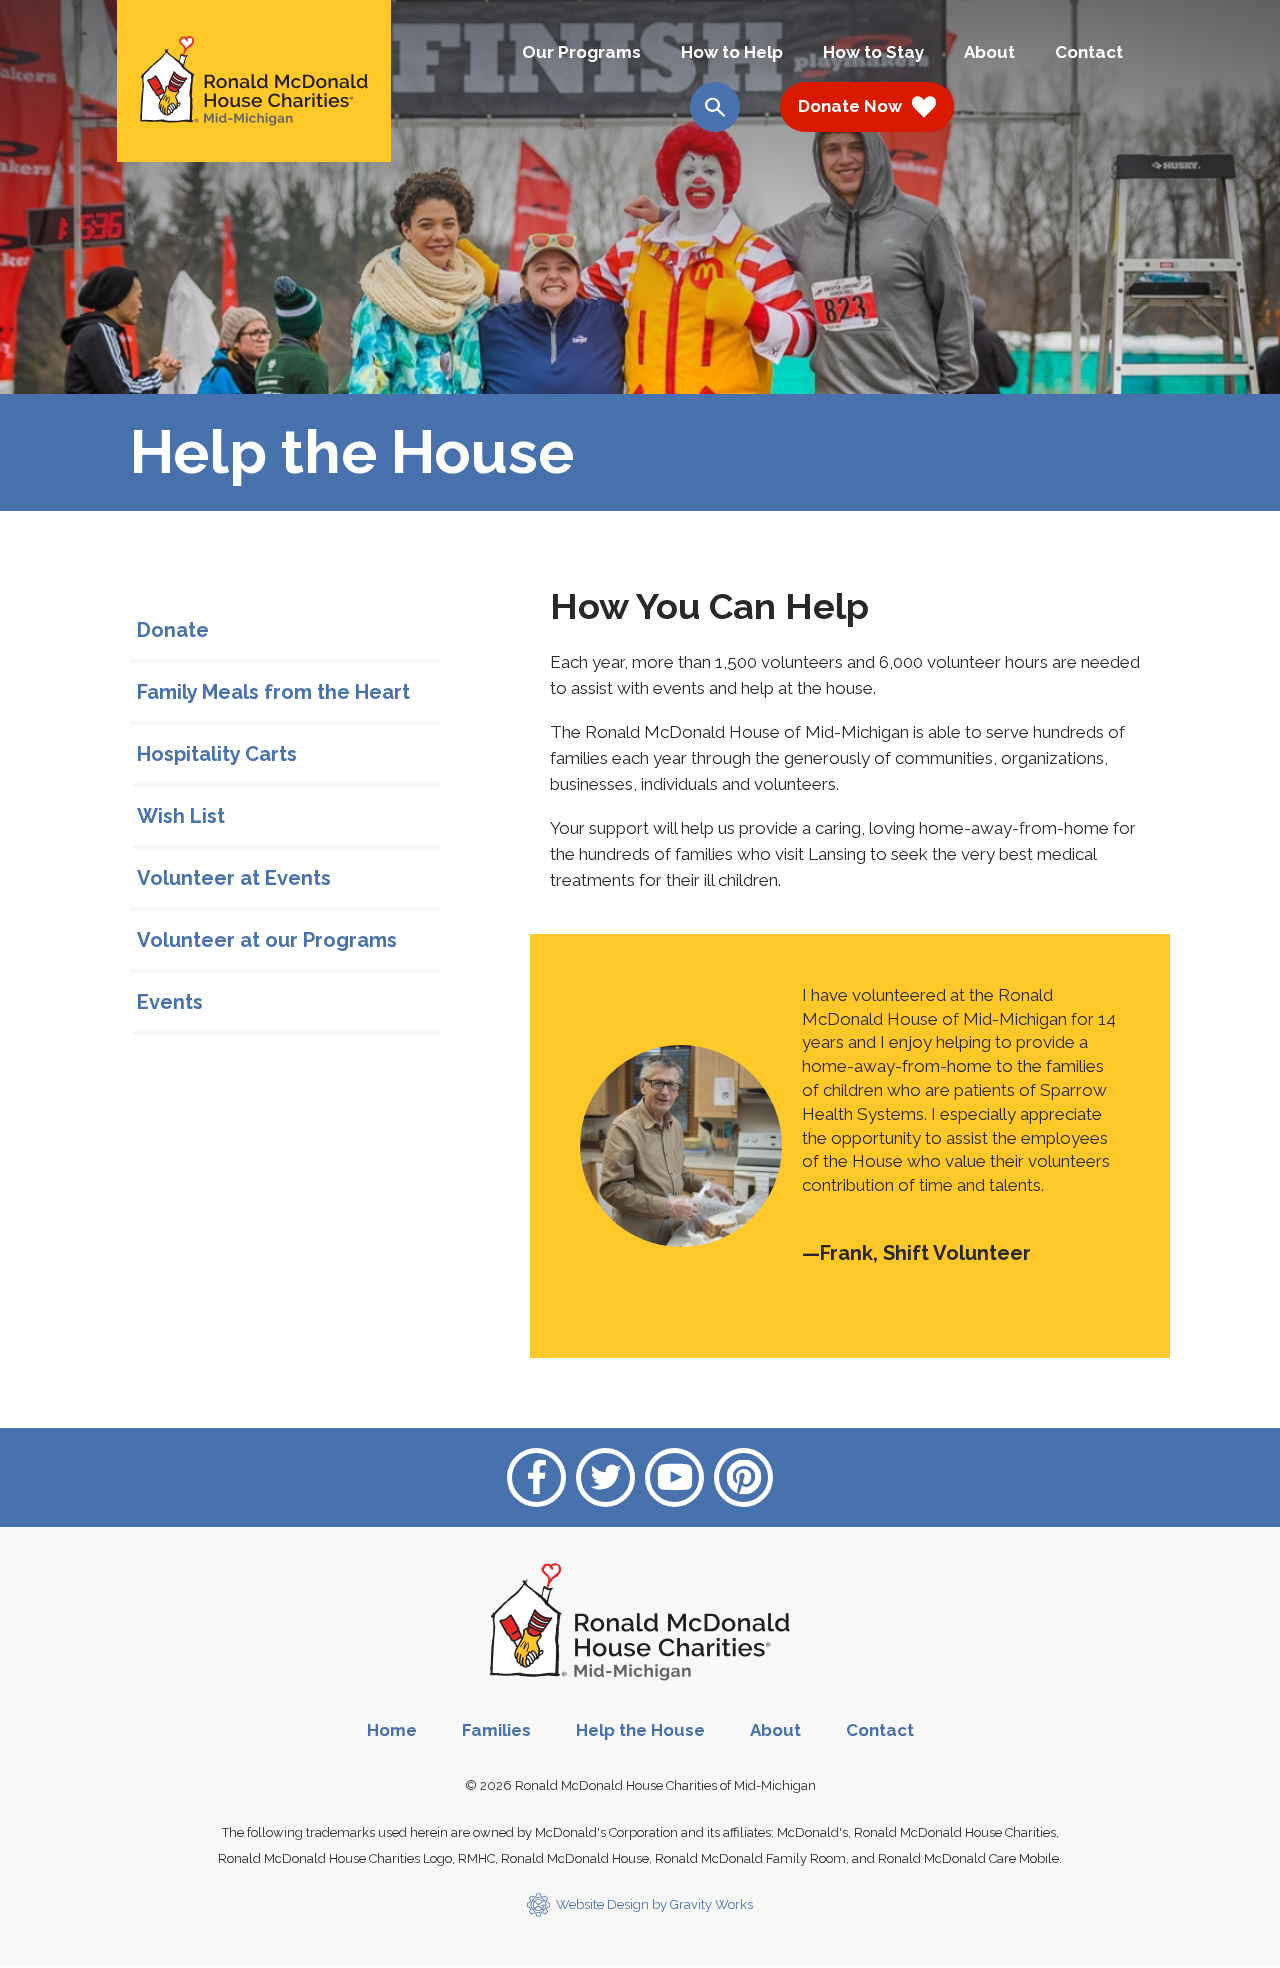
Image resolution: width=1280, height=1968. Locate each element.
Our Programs (581, 52)
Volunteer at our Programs (267, 940)
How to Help (732, 52)
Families (496, 1730)
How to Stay (873, 52)
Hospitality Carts (217, 754)
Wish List (181, 816)
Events (170, 1002)
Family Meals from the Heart (273, 692)
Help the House (640, 1730)
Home (392, 1730)
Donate (173, 630)
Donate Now (850, 106)
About (989, 52)
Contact (1089, 52)
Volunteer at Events (234, 878)
